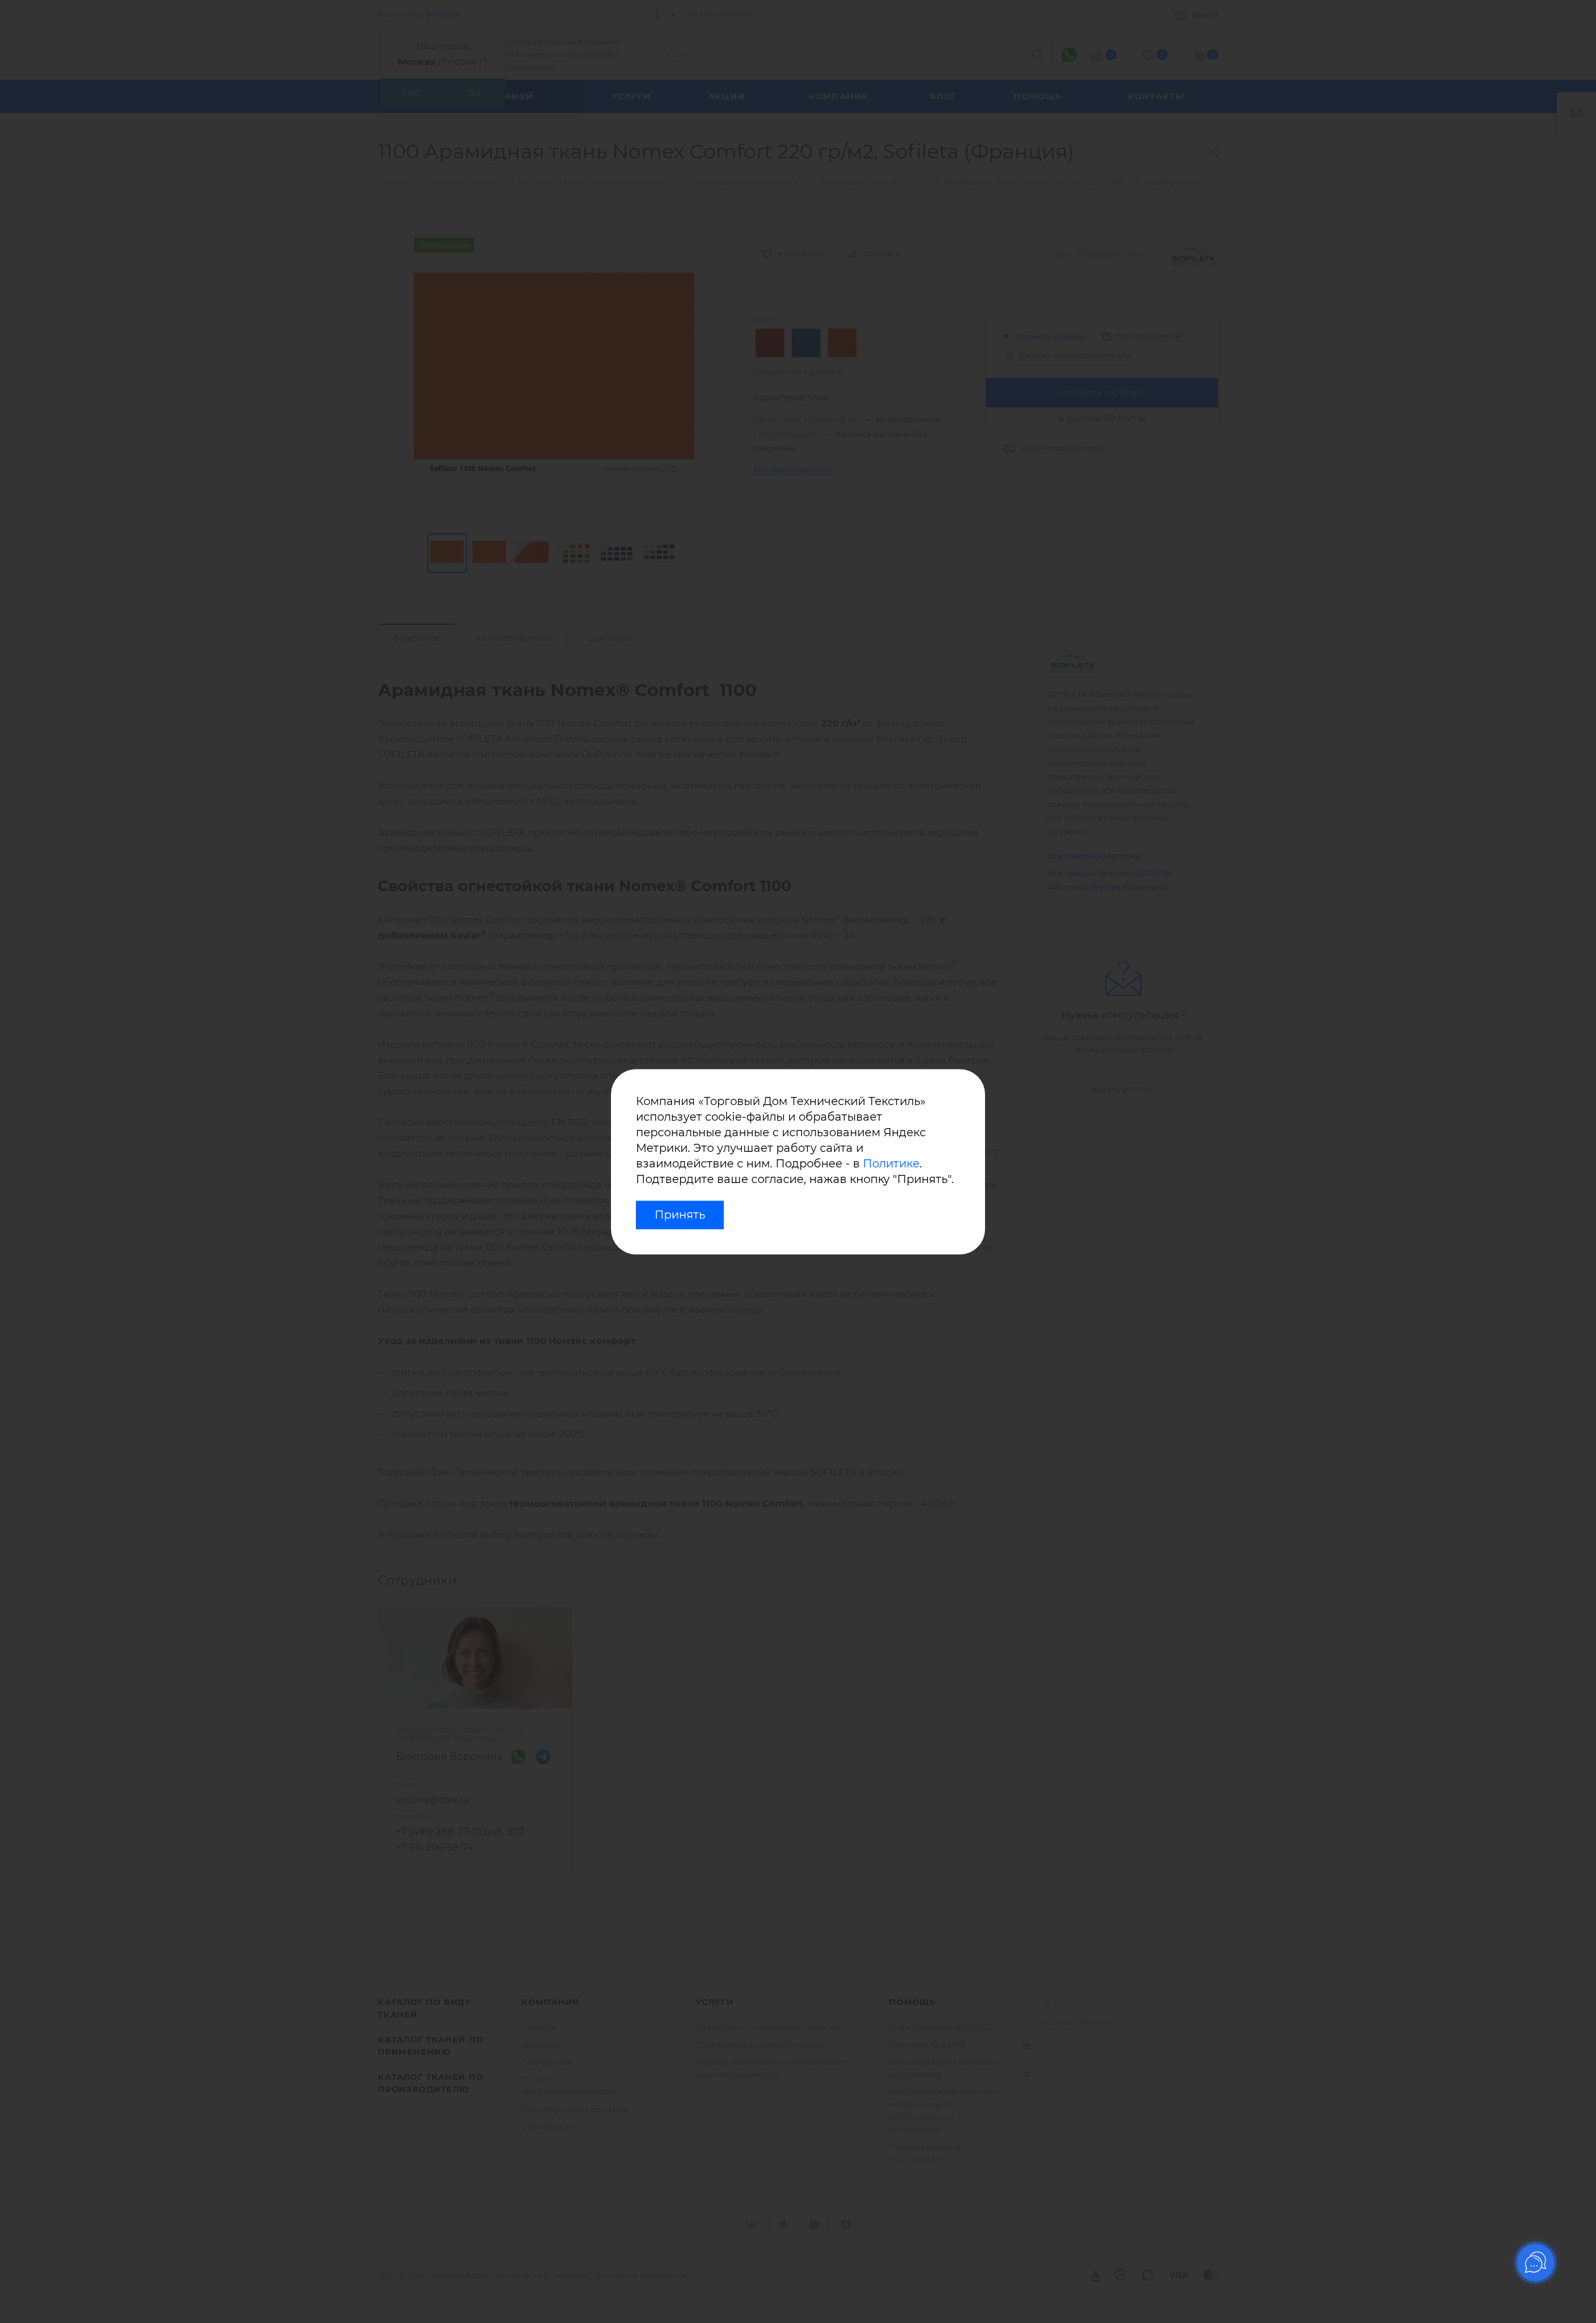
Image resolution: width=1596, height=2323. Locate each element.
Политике (891, 1164)
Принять (680, 1215)
